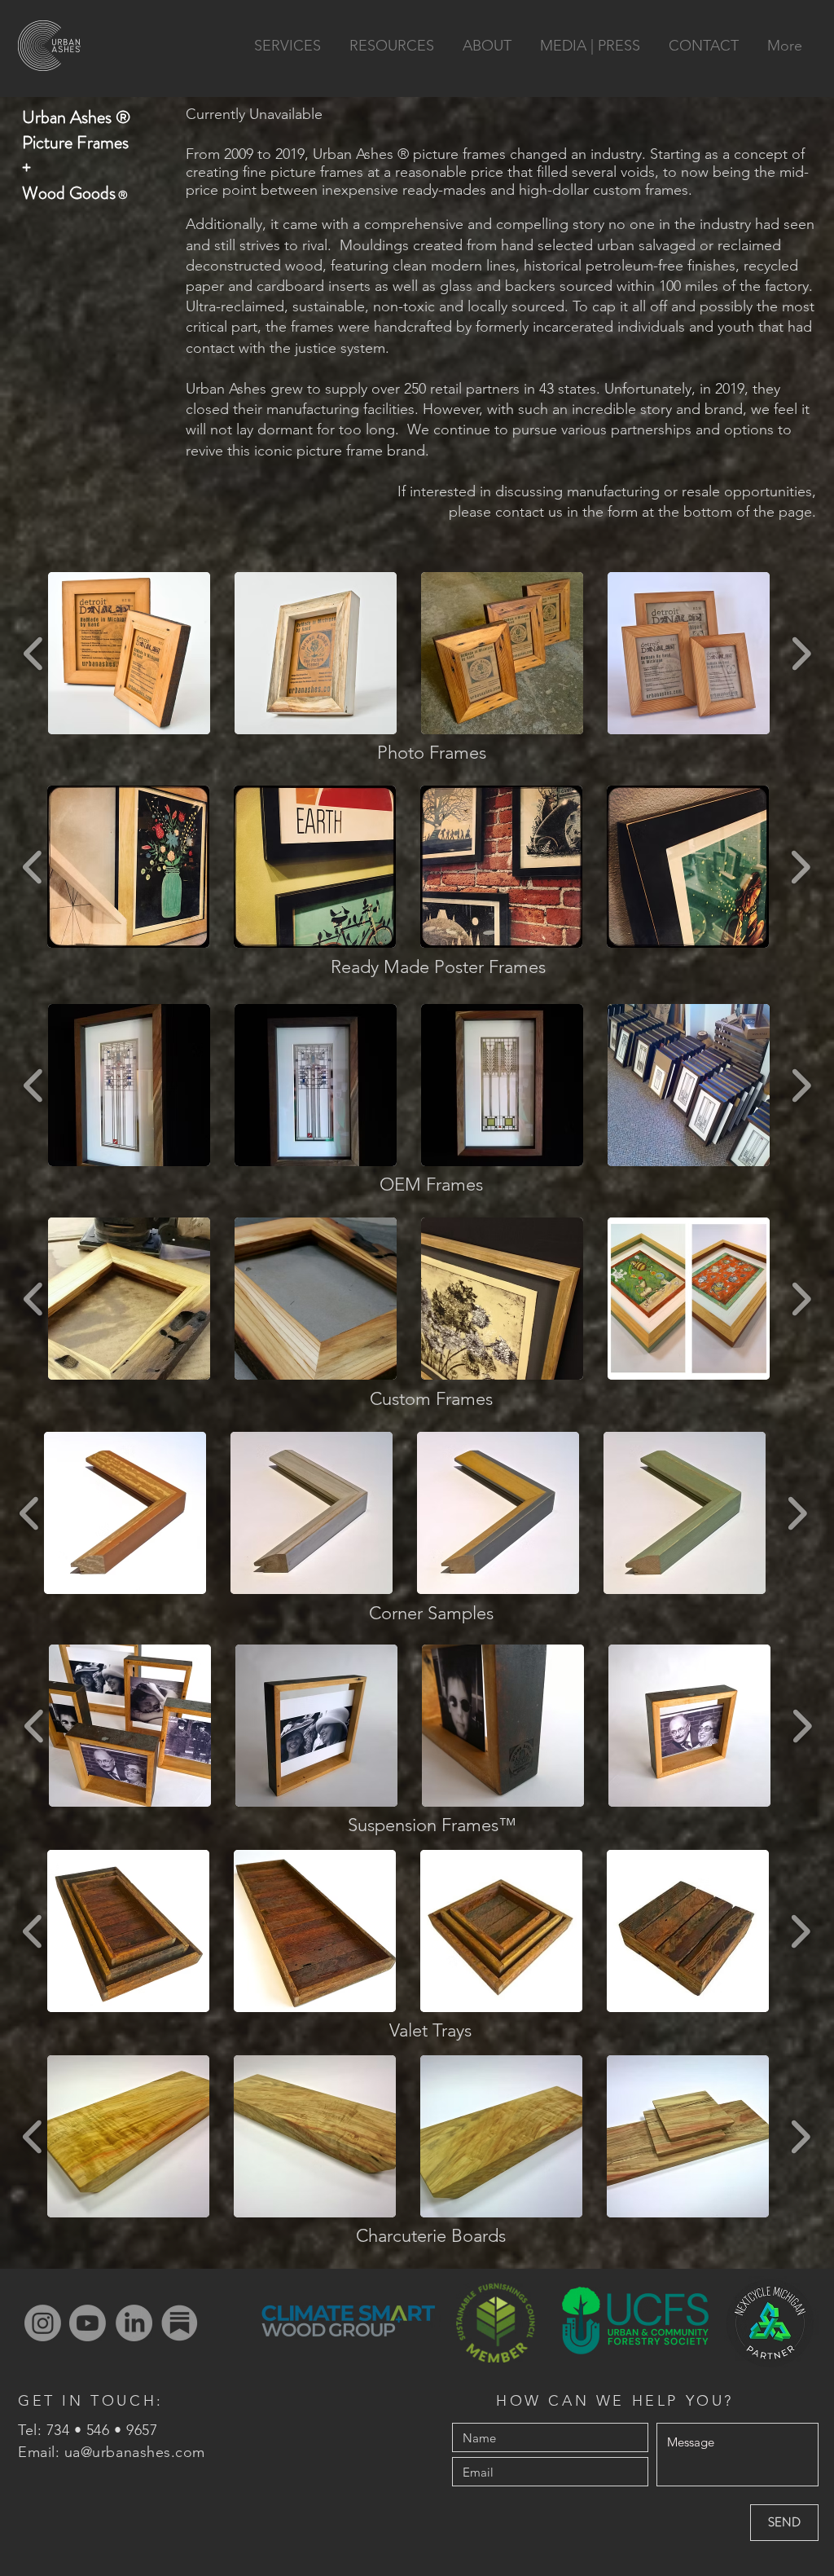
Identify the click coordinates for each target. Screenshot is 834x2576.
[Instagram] (43, 2323)
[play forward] (801, 653)
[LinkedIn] (134, 2323)
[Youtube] (88, 2323)
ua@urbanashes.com (135, 2452)
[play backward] (34, 653)
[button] (129, 653)
